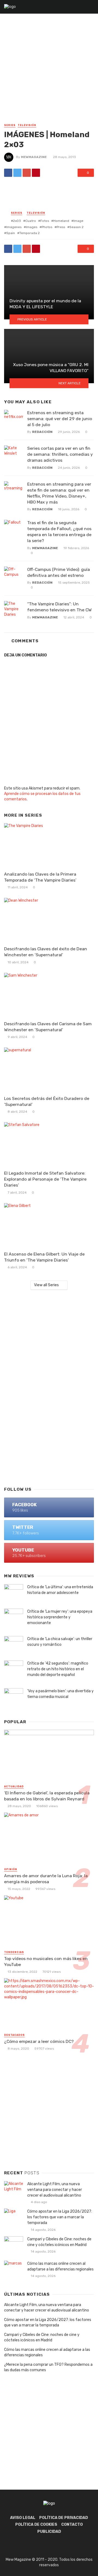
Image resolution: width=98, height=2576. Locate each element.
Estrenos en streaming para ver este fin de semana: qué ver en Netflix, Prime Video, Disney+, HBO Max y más (59, 493)
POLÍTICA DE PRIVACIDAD (64, 2518)
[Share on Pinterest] (36, 173)
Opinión (11, 1869)
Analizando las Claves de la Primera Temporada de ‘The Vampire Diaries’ (40, 877)
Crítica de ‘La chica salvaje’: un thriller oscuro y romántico (60, 1642)
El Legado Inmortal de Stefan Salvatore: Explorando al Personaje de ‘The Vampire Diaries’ (45, 1179)
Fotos (45, 221)
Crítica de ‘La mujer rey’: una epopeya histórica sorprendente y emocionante (60, 1617)
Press (61, 227)
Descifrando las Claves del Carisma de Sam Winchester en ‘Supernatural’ (48, 1027)
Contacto (72, 2525)
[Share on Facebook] (8, 173)
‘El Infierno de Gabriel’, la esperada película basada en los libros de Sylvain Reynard (47, 1796)
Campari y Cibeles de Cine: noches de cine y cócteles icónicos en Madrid (59, 2242)
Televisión (27, 125)
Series (10, 125)
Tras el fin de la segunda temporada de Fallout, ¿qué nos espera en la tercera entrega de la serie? (59, 532)
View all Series (46, 1285)
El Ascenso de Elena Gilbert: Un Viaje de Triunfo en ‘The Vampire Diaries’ (44, 1257)
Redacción (42, 432)
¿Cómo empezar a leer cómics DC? (39, 2041)
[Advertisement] (49, 71)
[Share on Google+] (27, 173)
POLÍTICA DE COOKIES (36, 2525)
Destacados (14, 2035)
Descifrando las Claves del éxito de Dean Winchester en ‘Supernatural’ (46, 952)
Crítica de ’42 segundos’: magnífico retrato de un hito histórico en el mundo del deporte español (58, 1669)
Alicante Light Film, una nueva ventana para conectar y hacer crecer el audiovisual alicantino (55, 2190)
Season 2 (76, 227)
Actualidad (14, 1786)
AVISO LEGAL (23, 2518)
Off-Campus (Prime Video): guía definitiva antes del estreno (59, 572)
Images (32, 227)
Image (78, 221)
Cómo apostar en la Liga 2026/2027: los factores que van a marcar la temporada (60, 2217)
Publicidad (49, 2532)
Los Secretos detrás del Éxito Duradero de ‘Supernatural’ (47, 1101)
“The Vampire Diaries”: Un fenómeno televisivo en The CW (59, 607)
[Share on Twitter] (17, 173)
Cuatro (31, 221)
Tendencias (14, 1952)
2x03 (17, 221)
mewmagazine (34, 157)
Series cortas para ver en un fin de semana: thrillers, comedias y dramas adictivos (60, 454)
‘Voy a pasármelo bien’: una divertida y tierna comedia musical (60, 1694)
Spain (11, 233)
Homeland (61, 221)
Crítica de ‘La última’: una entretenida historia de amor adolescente (60, 1590)
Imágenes (14, 227)
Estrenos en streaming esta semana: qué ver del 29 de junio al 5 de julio (60, 419)
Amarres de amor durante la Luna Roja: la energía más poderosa (46, 1879)
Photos (47, 227)
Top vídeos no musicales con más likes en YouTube (46, 1962)
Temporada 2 (30, 233)
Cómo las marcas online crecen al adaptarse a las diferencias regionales (60, 2266)
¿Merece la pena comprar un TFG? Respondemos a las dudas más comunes (48, 2367)
